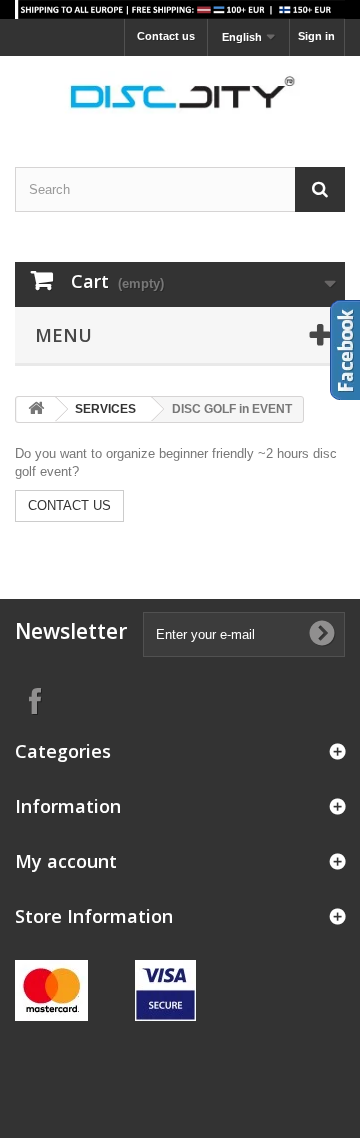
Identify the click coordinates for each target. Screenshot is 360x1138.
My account (66, 861)
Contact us (166, 36)
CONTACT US (69, 505)
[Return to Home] (36, 409)
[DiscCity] (180, 94)
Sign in (316, 36)
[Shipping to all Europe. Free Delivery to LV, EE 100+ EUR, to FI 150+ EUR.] (180, 9)
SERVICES (105, 409)
